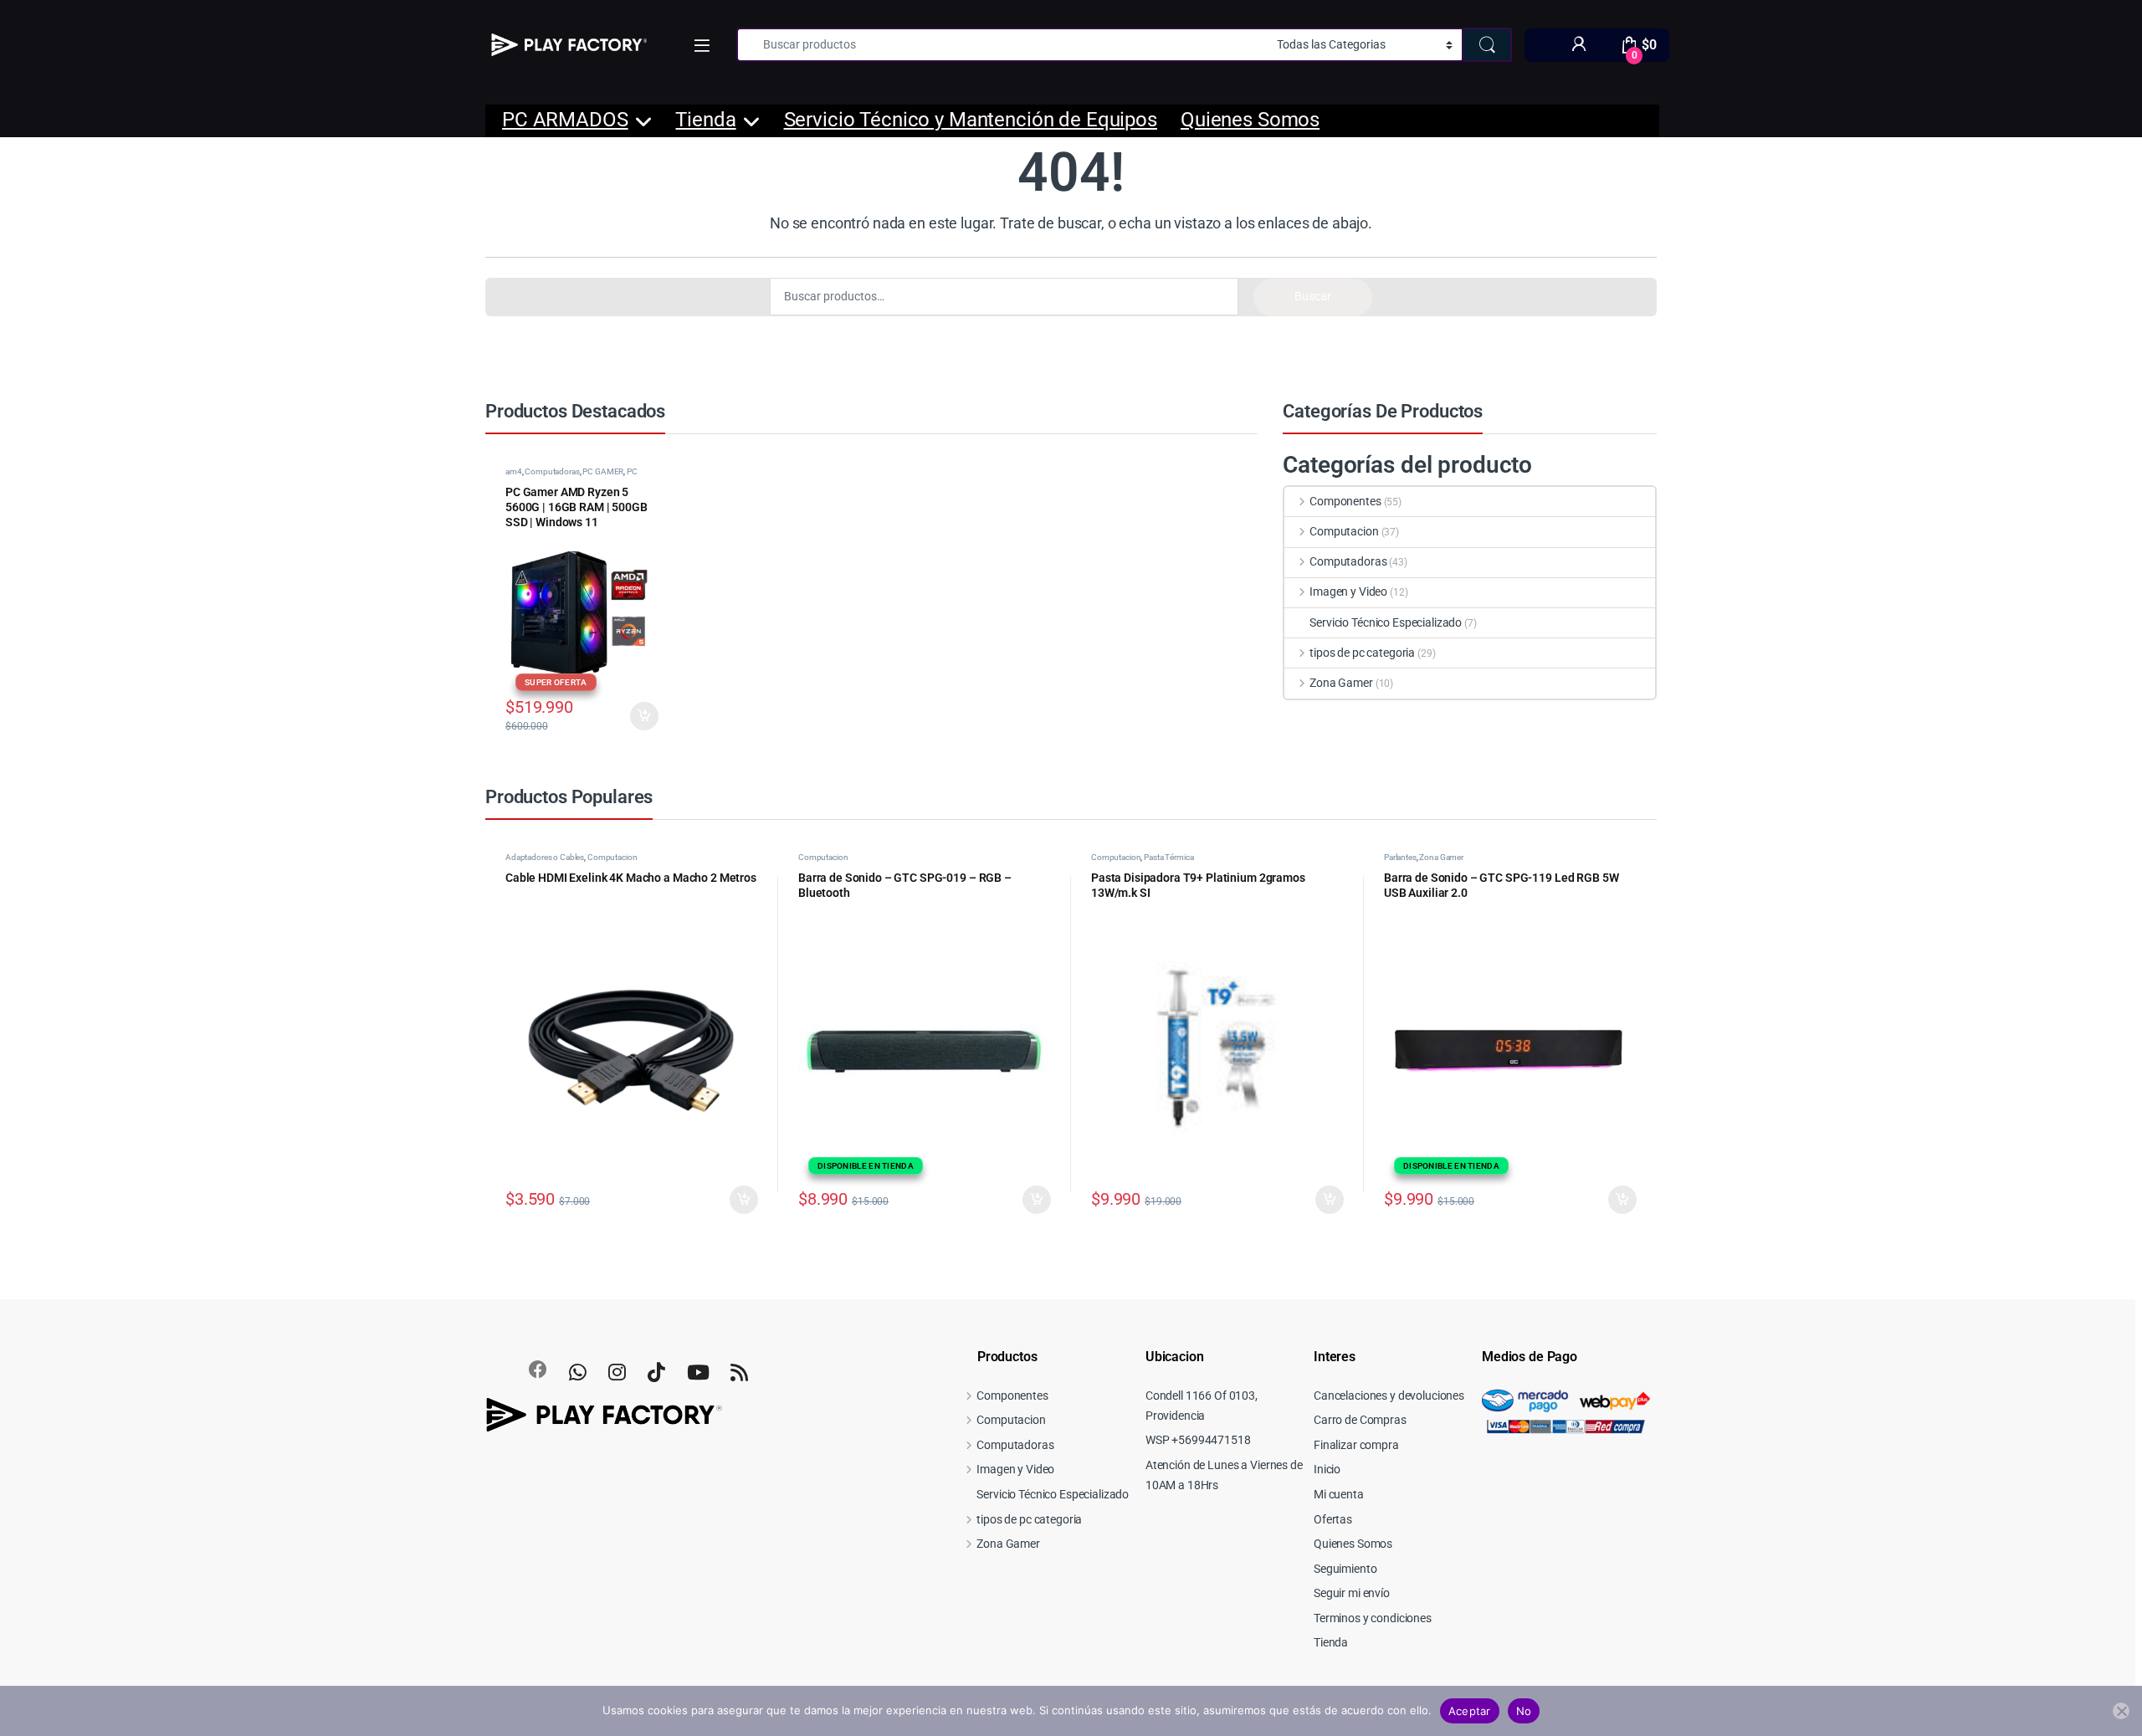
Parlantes (1400, 857)
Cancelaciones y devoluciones (1389, 1395)
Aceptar (1470, 1711)
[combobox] (1002, 45)
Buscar (1313, 296)
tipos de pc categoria (1362, 653)
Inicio (1327, 1469)
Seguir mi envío (1352, 1593)
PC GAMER (603, 471)
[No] (2121, 1711)
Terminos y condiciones (1373, 1618)
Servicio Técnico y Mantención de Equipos (971, 120)
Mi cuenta (1339, 1494)
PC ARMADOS (565, 120)
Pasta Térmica (1168, 857)
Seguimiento (1345, 1569)
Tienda (705, 120)
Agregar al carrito (738, 1200)
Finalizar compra (1356, 1445)
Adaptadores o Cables (545, 857)
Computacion (1344, 531)
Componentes (1345, 501)
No (1524, 1711)
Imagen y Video (1348, 591)
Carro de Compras (1360, 1420)
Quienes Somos (1250, 120)
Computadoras (552, 471)
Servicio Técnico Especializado (1386, 622)
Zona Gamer (1341, 683)
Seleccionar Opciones (629, 716)
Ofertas (1333, 1519)
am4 (514, 471)
